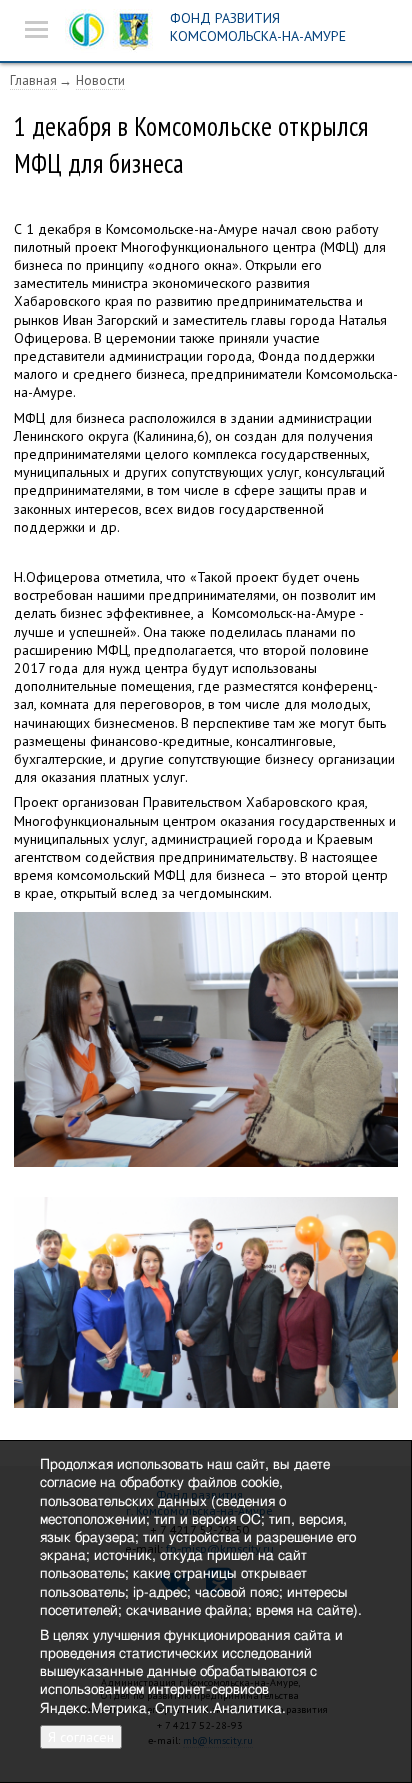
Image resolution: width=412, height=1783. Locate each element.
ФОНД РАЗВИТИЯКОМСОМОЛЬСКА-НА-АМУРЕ (258, 27)
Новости (100, 80)
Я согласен (81, 1737)
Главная (33, 80)
